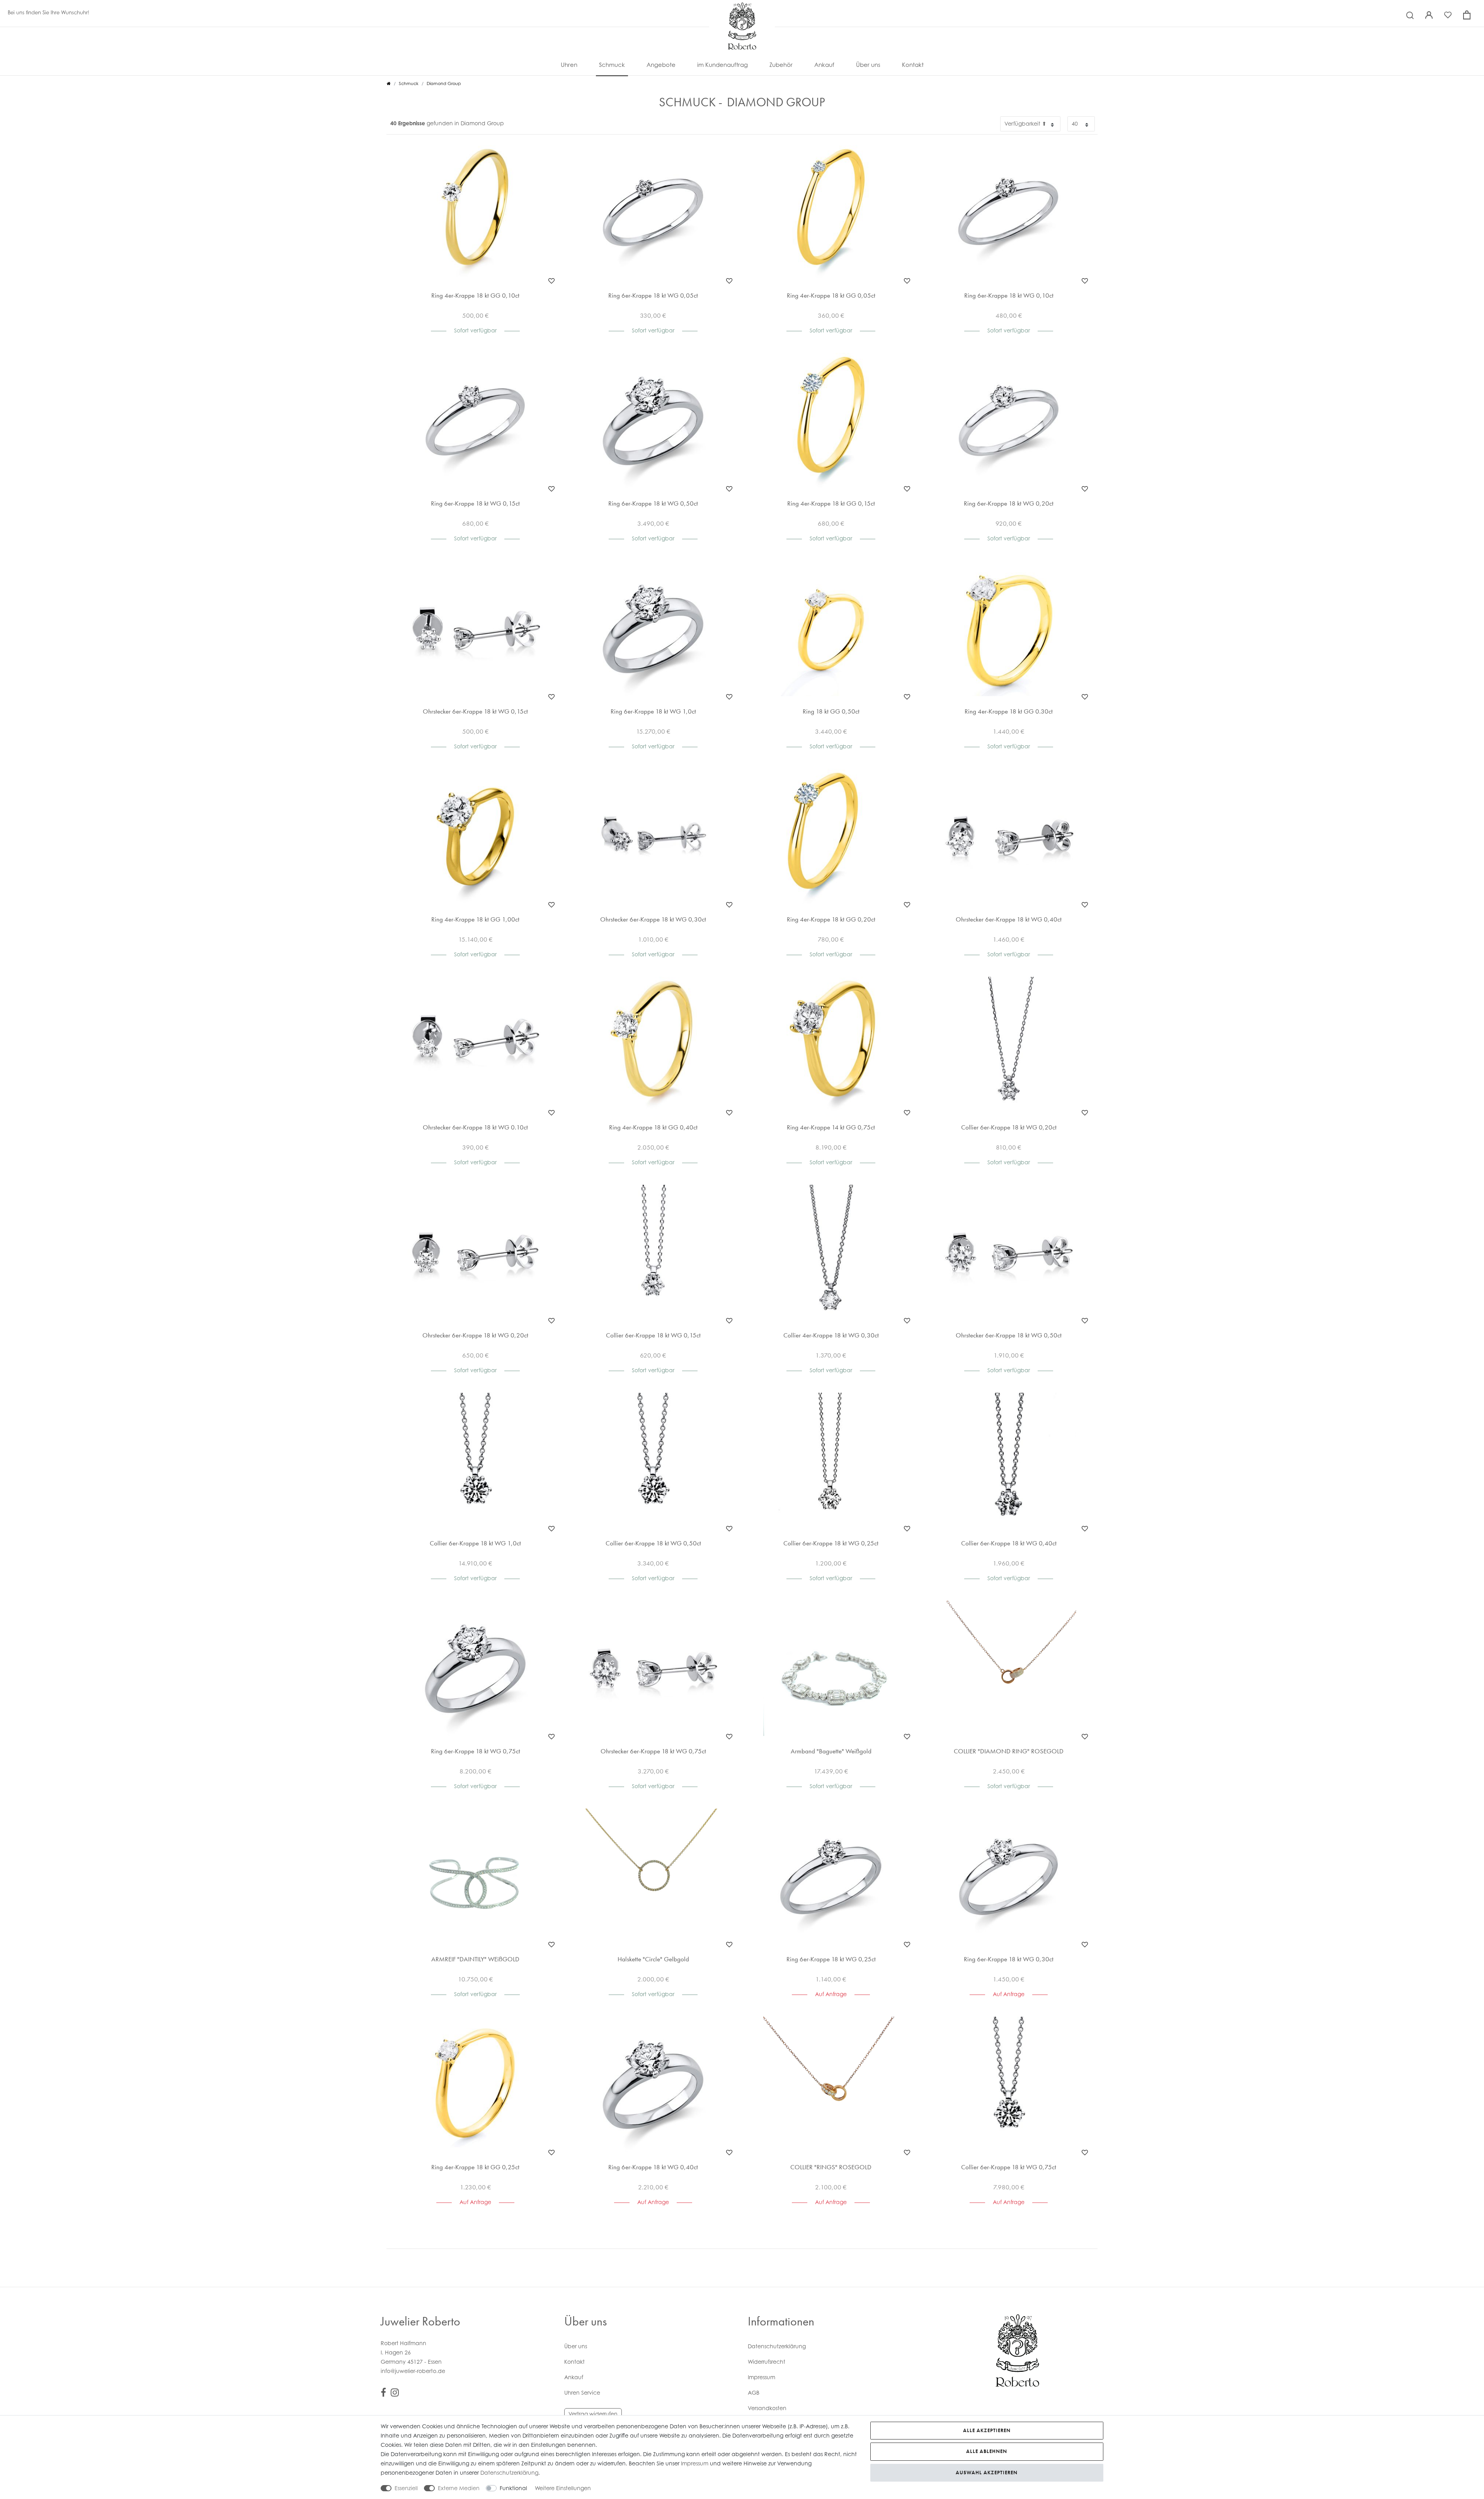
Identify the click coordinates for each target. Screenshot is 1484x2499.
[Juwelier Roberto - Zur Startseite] (742, 10)
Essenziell (406, 2488)
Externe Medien (459, 2488)
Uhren (569, 65)
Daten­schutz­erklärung (777, 2346)
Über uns (868, 65)
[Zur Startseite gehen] (389, 83)
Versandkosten (767, 2408)
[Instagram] (395, 2394)
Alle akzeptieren (987, 2430)
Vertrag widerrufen (593, 2414)
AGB (754, 2393)
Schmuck (612, 65)
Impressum (762, 2377)
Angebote (661, 65)
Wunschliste (551, 281)
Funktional (513, 2488)
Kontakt (913, 65)
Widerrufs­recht (767, 2362)
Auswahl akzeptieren (987, 2473)
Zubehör (781, 65)
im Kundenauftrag (722, 65)
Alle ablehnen (987, 2451)
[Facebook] (383, 2394)
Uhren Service (582, 2393)
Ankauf (824, 65)
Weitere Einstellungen (563, 2488)
